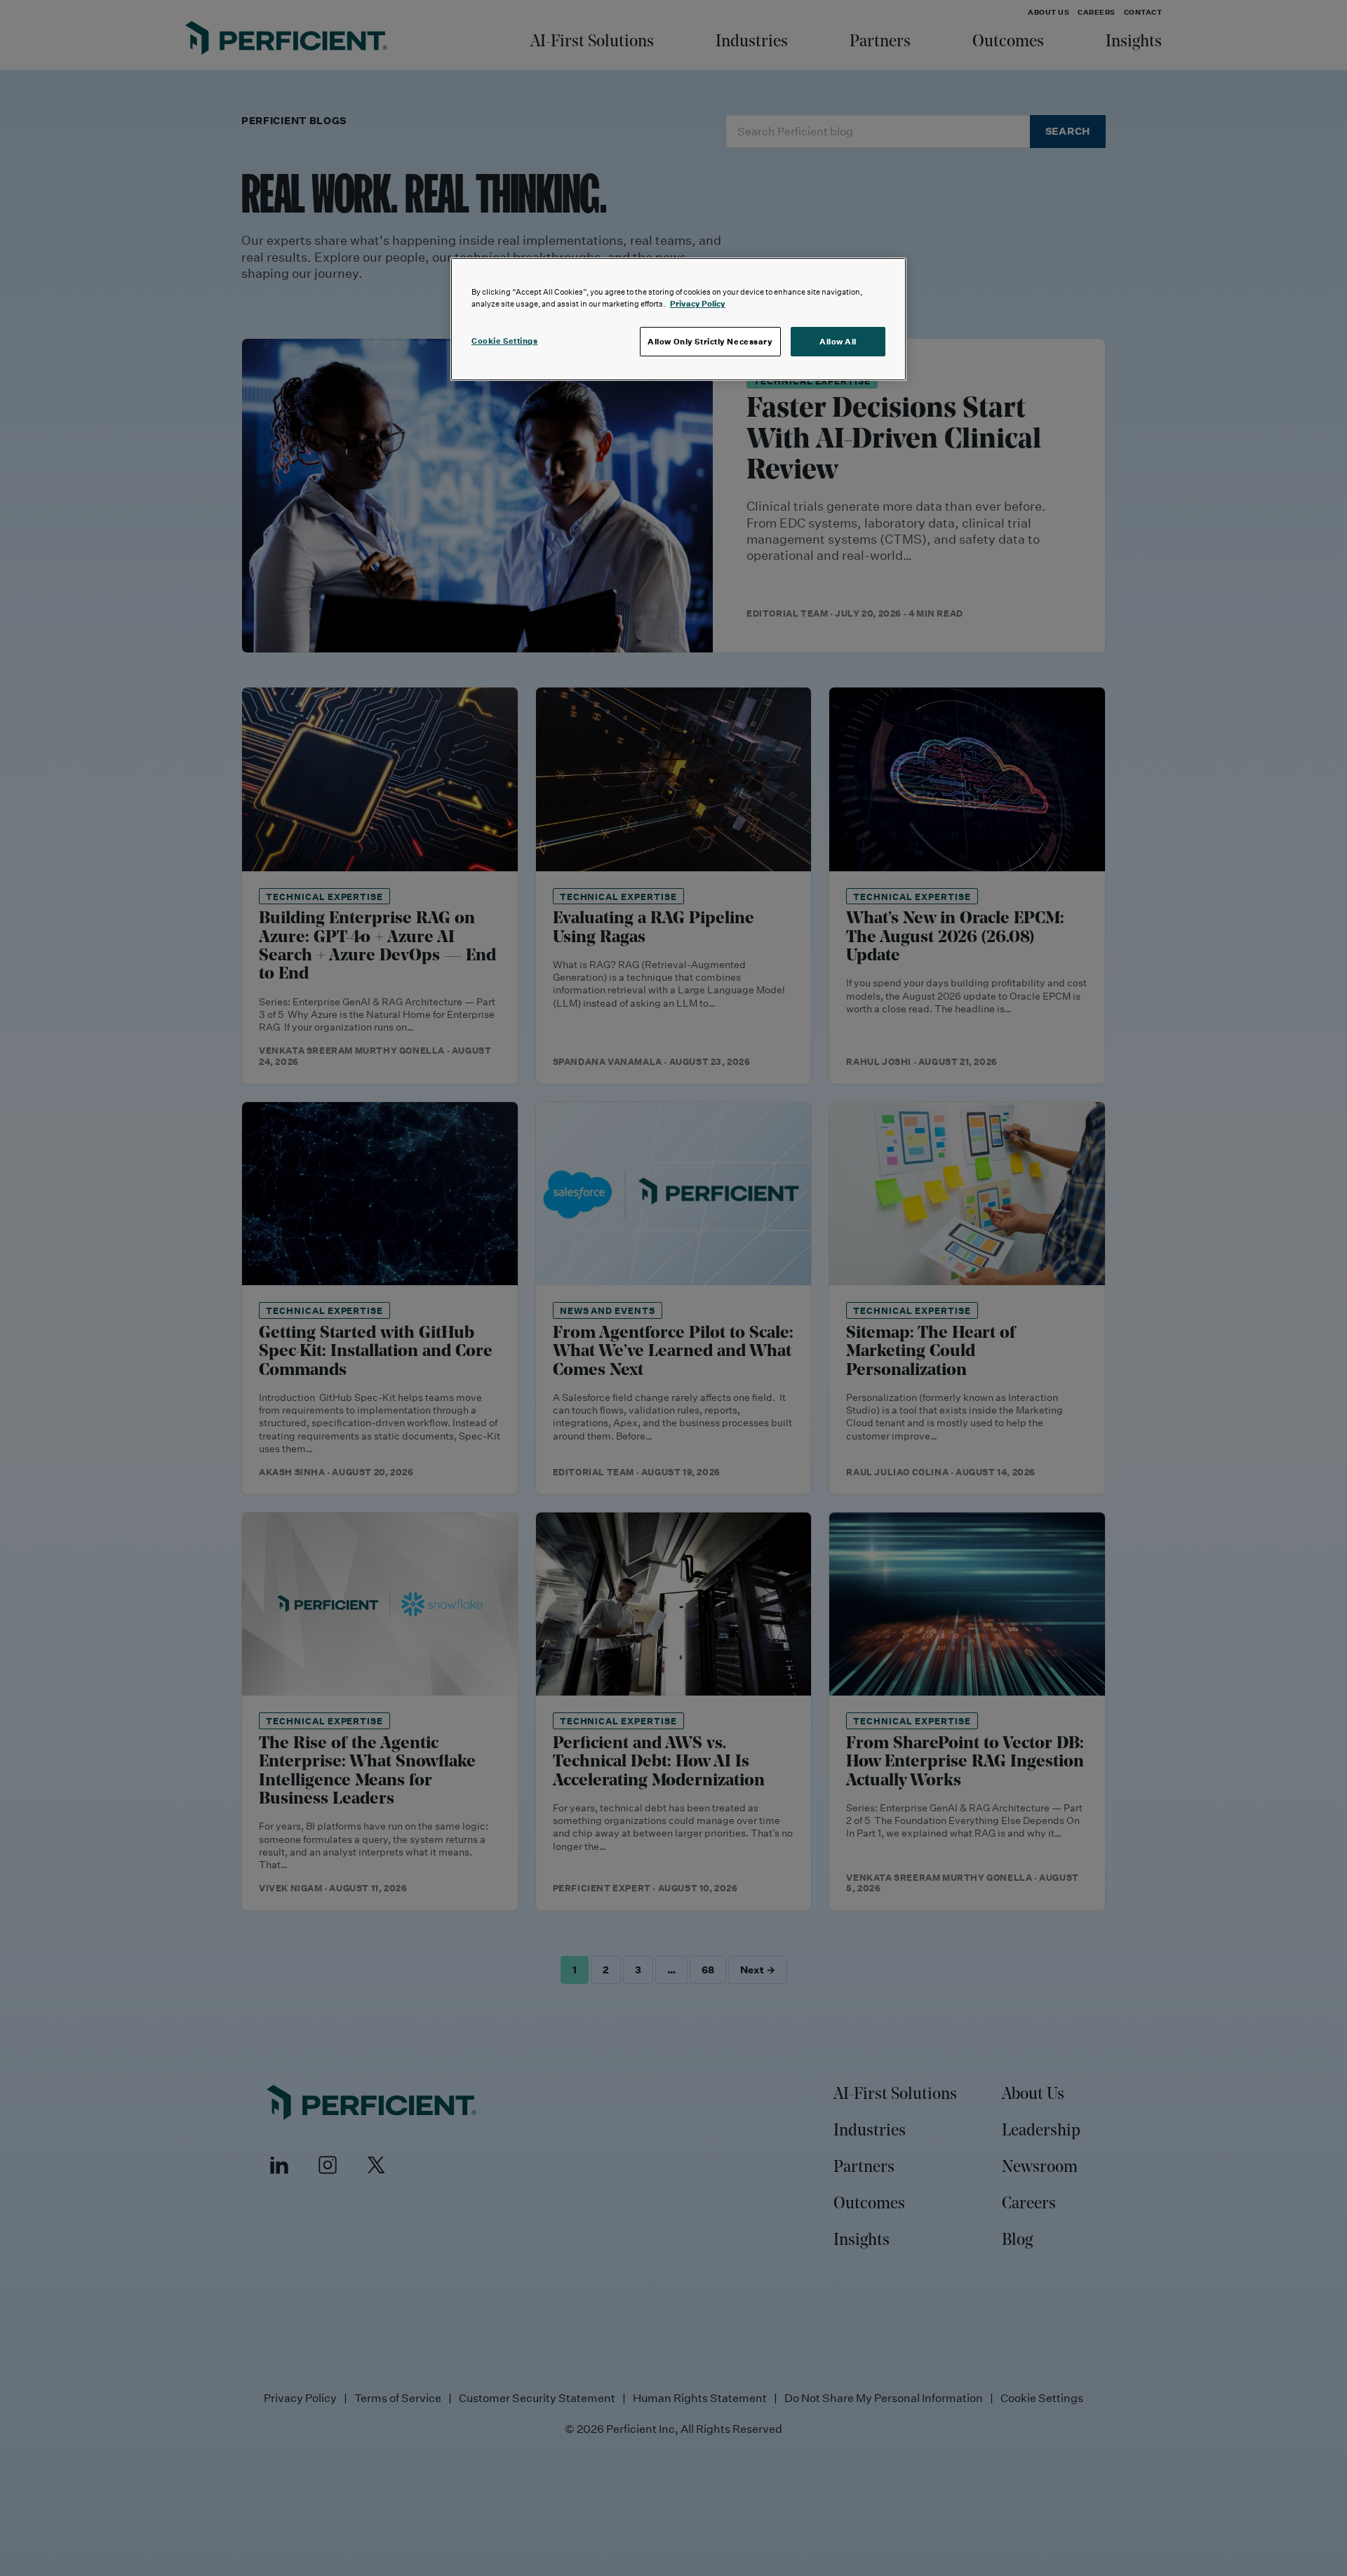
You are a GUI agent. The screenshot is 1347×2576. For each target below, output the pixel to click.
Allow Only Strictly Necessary (710, 341)
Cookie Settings (505, 341)
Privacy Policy (698, 303)
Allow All (838, 341)
